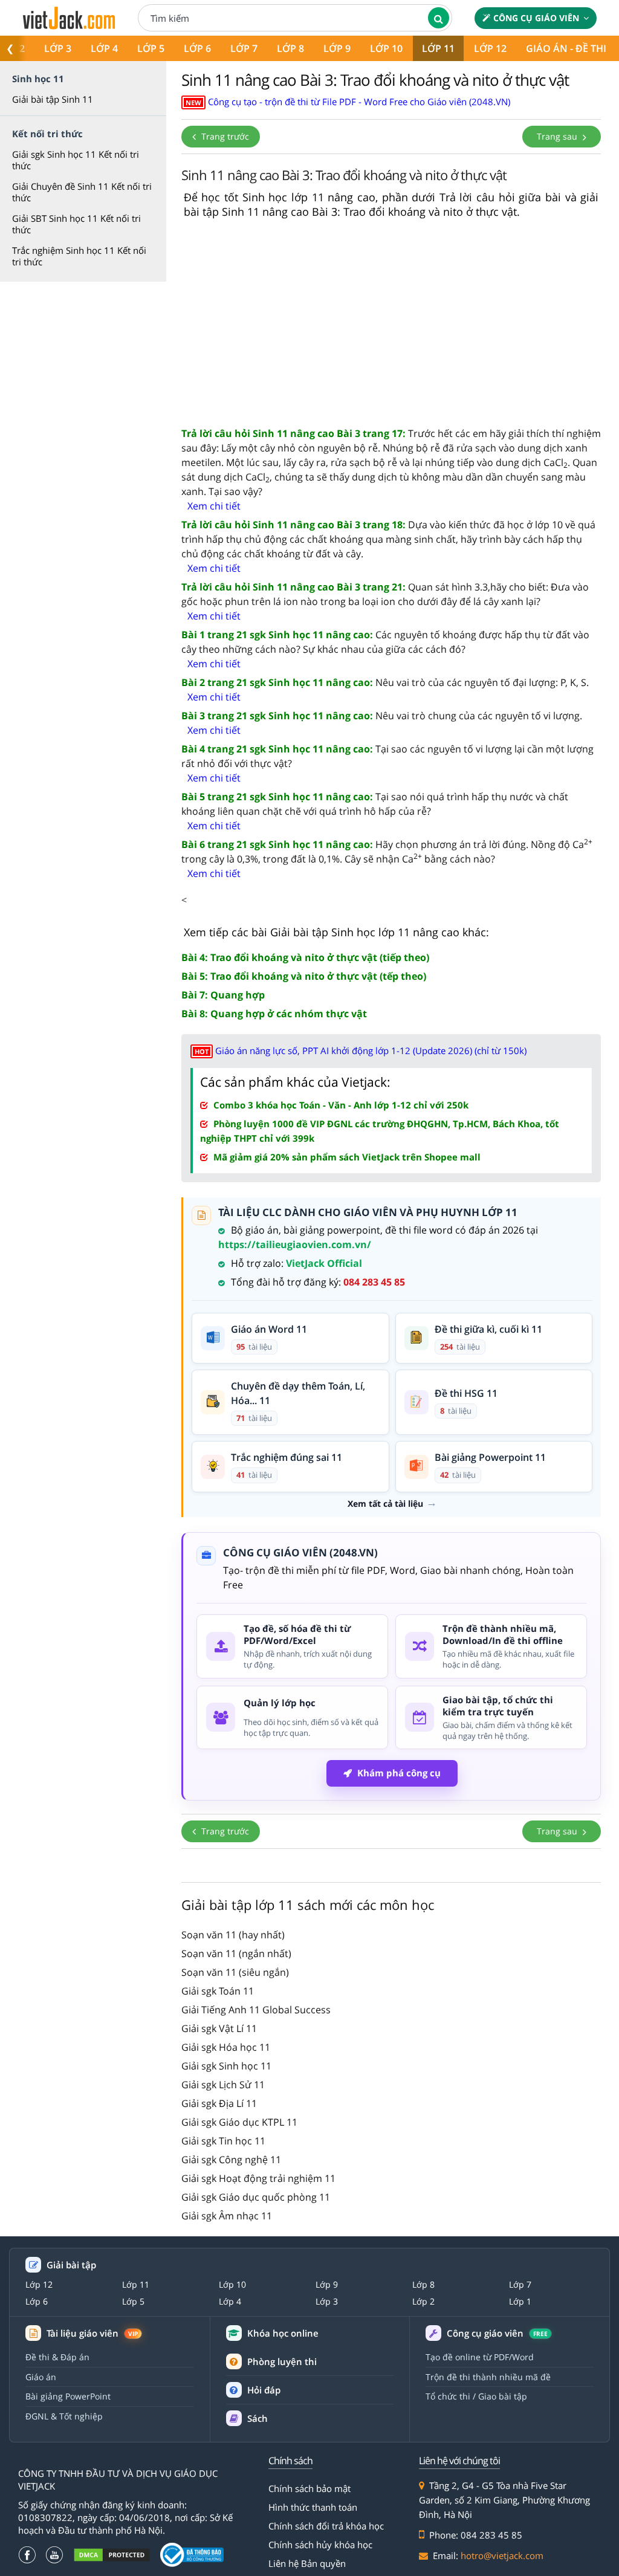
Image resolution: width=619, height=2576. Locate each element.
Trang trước (224, 136)
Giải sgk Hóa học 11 (226, 2047)
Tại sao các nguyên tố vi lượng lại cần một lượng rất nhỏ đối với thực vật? (387, 756)
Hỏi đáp (264, 2390)
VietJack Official (324, 1263)
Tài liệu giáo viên (92, 2333)
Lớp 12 (490, 48)
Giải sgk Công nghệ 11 (231, 2160)
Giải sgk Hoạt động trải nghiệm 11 (258, 2178)
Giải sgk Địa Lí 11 (219, 2103)
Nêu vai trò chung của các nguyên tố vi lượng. (382, 716)
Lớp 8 (290, 48)
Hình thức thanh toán (313, 2507)
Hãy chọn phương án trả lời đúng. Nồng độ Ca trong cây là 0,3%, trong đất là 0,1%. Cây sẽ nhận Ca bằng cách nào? (387, 851)
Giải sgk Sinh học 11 (226, 2066)
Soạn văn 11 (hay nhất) (233, 1935)
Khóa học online (283, 2333)
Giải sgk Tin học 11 (223, 2141)
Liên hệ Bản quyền (307, 2563)
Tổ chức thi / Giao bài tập (476, 2396)
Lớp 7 (244, 48)
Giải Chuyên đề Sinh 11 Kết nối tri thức (82, 192)
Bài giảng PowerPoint (68, 2396)
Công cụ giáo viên (536, 18)
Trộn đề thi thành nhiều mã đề (488, 2377)
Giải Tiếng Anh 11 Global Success (256, 2010)
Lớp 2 (423, 2302)
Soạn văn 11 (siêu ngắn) (235, 1972)
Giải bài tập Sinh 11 (53, 99)
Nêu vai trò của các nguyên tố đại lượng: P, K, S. (385, 682)
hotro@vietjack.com (502, 2555)
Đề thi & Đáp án (57, 2357)
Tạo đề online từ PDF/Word (480, 2357)
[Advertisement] (391, 323)
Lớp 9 (337, 48)
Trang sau (558, 136)
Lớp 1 (520, 2302)
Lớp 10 (386, 48)
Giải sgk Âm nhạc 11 (227, 2216)
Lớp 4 (104, 48)
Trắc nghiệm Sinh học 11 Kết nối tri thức (79, 256)
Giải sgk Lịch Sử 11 (223, 2085)
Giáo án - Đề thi (566, 48)
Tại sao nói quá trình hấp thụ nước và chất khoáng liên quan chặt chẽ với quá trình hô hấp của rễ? (375, 804)
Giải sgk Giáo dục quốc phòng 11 (256, 2197)
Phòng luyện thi (282, 2361)
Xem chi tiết (214, 506)
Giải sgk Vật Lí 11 (219, 2028)
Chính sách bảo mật (309, 2488)
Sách (258, 2418)
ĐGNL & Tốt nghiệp (64, 2416)
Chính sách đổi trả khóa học (326, 2526)
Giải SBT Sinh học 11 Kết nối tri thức (76, 224)
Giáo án (41, 2377)
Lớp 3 (58, 48)
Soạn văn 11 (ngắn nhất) (236, 1953)
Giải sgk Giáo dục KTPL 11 (239, 2122)
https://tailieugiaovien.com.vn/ (295, 1244)
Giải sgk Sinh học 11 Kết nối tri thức (76, 160)
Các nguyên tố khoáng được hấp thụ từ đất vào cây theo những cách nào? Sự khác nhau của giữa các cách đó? (385, 642)
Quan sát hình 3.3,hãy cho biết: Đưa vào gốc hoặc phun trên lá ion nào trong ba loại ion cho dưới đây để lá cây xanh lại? (385, 594)
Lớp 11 (438, 48)
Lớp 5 (151, 48)
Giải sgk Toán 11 (218, 1991)
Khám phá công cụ (399, 1773)
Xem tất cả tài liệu (385, 1504)
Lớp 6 (197, 48)
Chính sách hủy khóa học (320, 2545)
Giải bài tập (71, 2265)
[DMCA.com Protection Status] (112, 2555)
